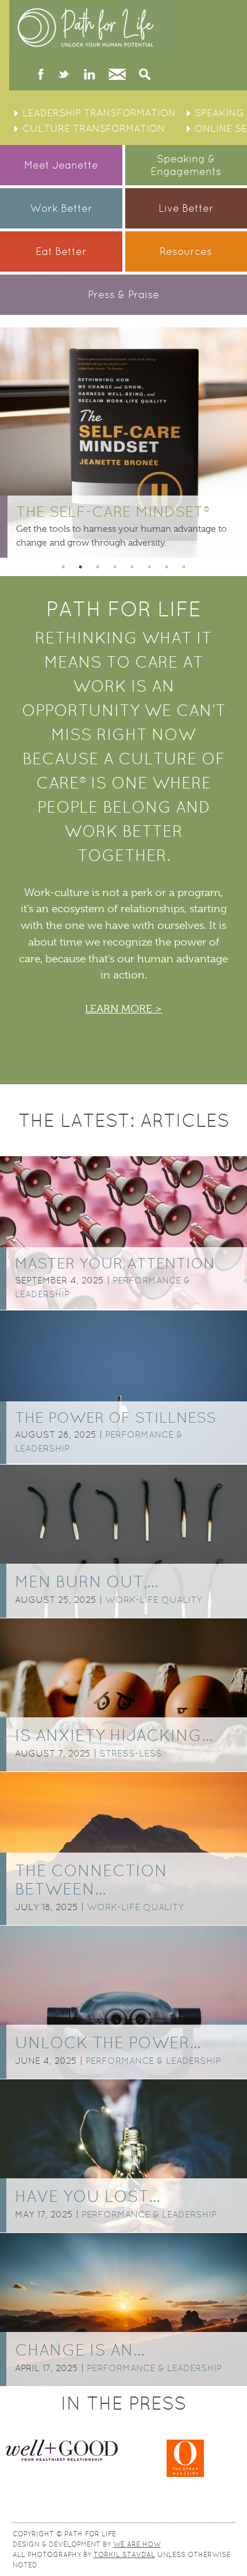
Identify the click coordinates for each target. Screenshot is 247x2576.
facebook (41, 75)
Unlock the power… (108, 2042)
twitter (63, 75)
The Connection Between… (91, 1880)
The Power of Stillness (115, 1417)
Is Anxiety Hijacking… (114, 1735)
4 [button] (115, 567)
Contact (117, 75)
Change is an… (80, 2350)
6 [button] (149, 567)
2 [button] (80, 567)
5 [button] (132, 567)
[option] (123, 443)
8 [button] (184, 567)
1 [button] (63, 567)
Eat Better (61, 251)
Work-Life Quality (154, 1600)
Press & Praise (123, 294)
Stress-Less (131, 1753)
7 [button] (167, 567)
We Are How (137, 2544)
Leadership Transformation (99, 113)
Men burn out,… (86, 1582)
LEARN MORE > (123, 1009)
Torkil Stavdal (124, 2555)
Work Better (61, 208)
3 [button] (98, 567)
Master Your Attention (115, 1263)
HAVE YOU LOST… (87, 2196)
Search (145, 75)
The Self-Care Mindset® (113, 512)
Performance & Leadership (153, 2061)
